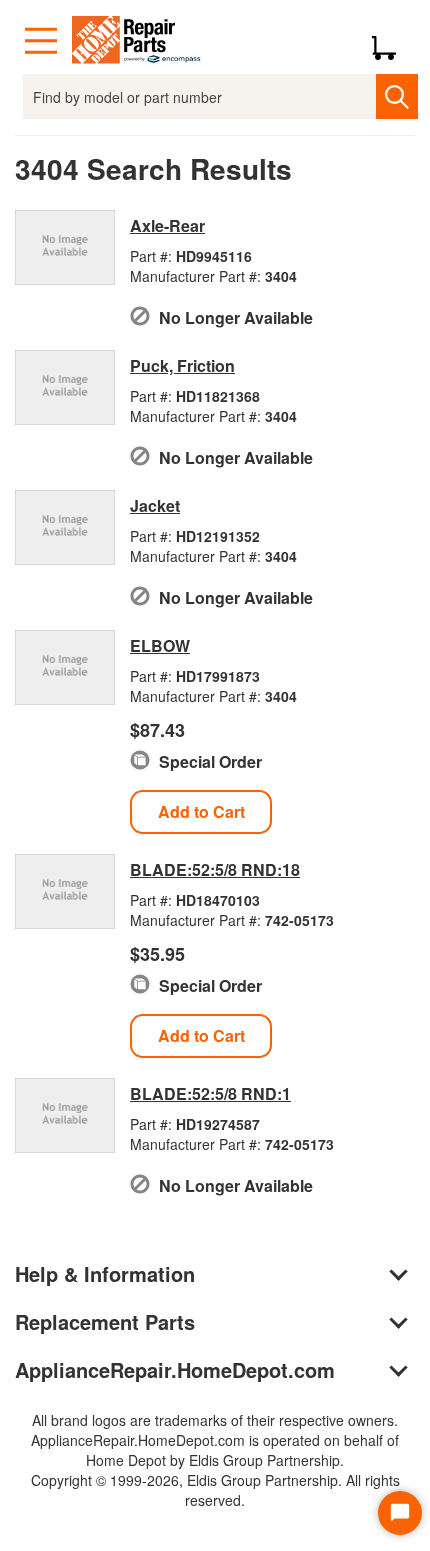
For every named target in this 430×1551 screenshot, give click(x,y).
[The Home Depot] (137, 41)
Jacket (155, 505)
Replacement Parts (105, 1321)
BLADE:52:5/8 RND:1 (210, 1093)
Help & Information (105, 1273)
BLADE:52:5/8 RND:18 (215, 869)
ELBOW (160, 645)
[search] (396, 96)
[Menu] (41, 41)
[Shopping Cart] (391, 41)
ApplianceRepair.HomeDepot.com (175, 1369)
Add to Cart (201, 811)
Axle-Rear (167, 225)
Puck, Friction (182, 365)
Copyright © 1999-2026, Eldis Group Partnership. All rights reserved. (215, 1490)
